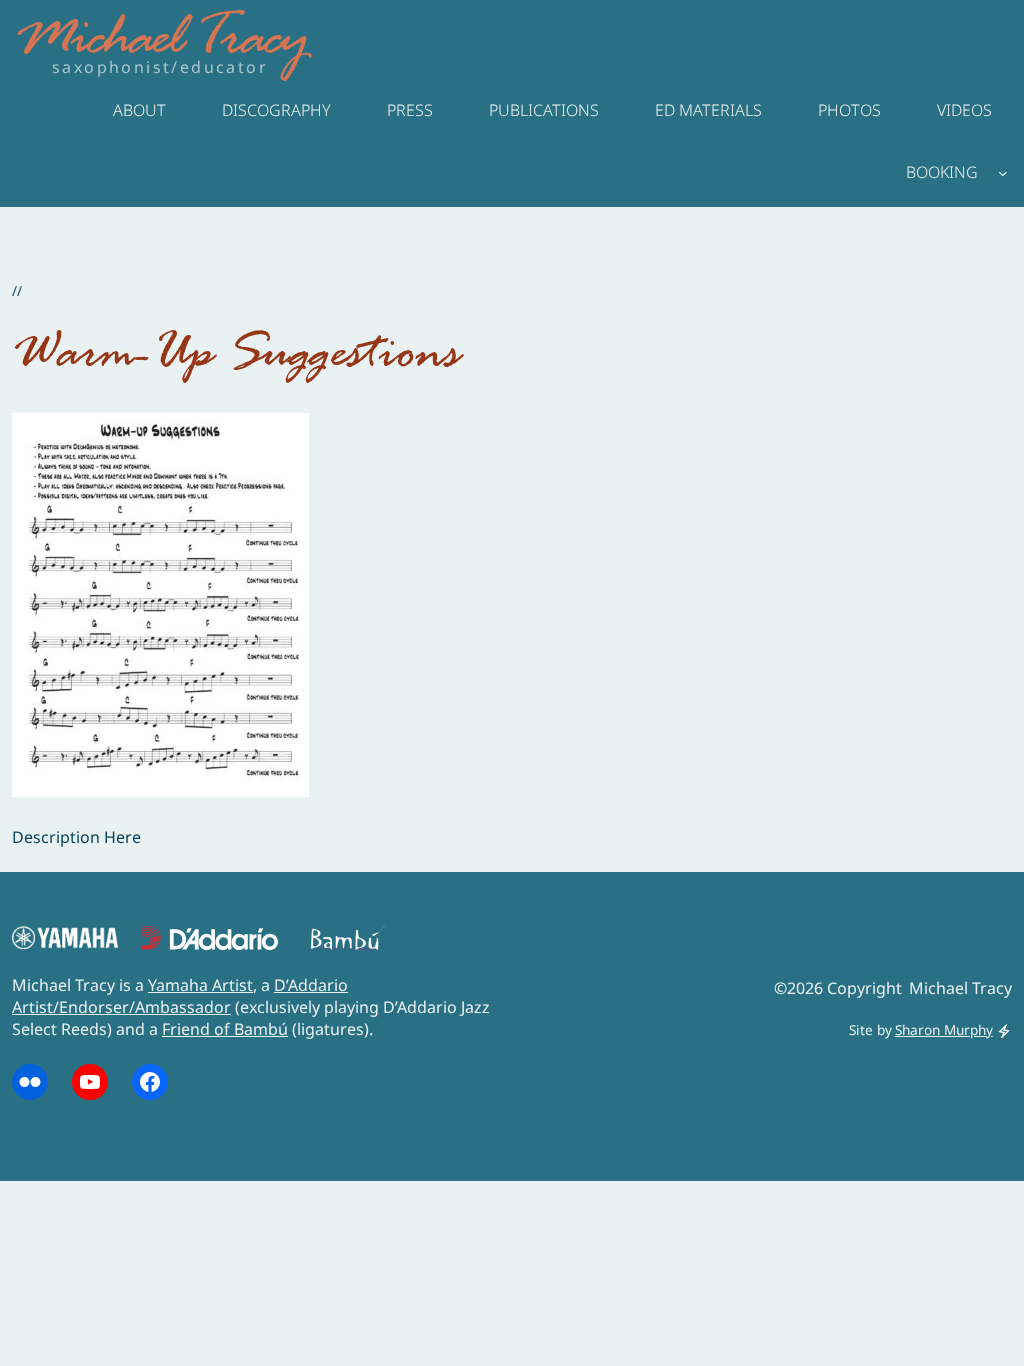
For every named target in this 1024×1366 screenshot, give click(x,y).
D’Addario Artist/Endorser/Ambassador (180, 996)
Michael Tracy (161, 41)
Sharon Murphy (944, 1029)
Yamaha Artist (200, 985)
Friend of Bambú (225, 1029)
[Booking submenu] (1003, 172)
